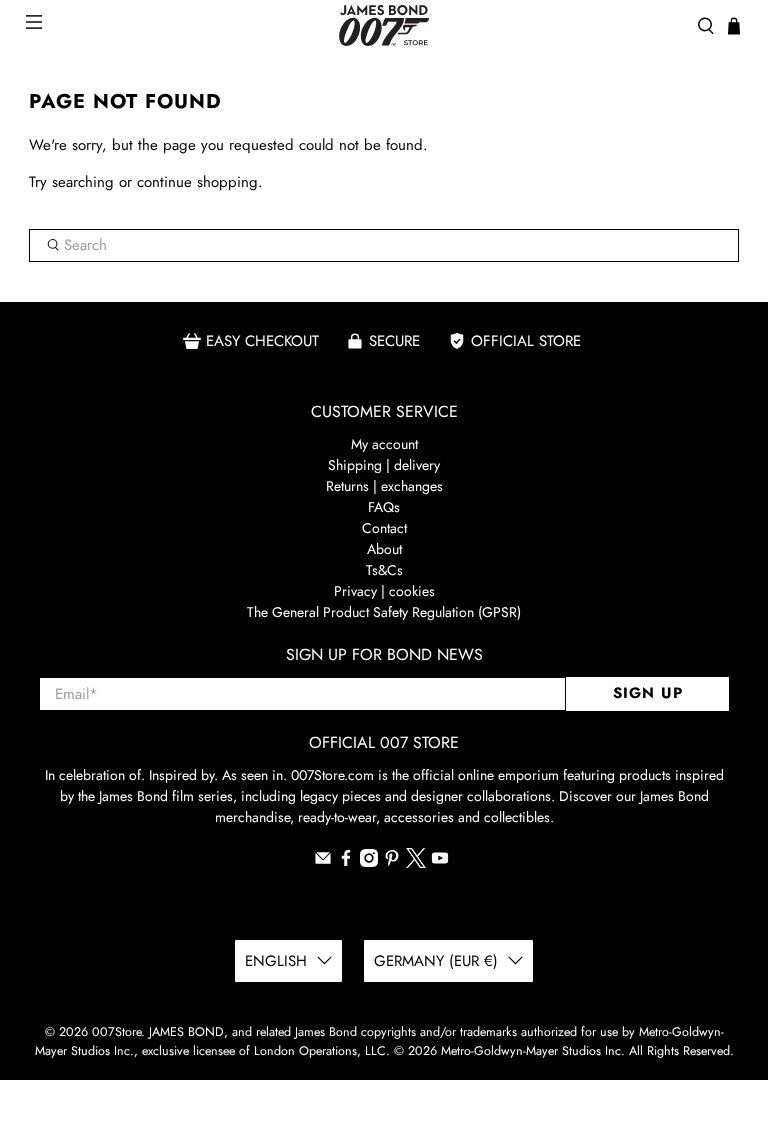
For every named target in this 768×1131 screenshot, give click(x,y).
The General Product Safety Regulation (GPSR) (384, 612)
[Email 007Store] (323, 862)
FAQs (384, 507)
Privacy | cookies (384, 591)
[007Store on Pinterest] (392, 862)
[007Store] (384, 25)
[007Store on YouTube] (440, 862)
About (384, 549)
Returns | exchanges (384, 486)
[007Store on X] (416, 863)
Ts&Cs (384, 570)
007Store (116, 1032)
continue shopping (197, 182)
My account (384, 444)
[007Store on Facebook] (346, 862)
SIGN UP (648, 693)
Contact (384, 528)
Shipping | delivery (384, 465)
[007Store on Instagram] (369, 862)
